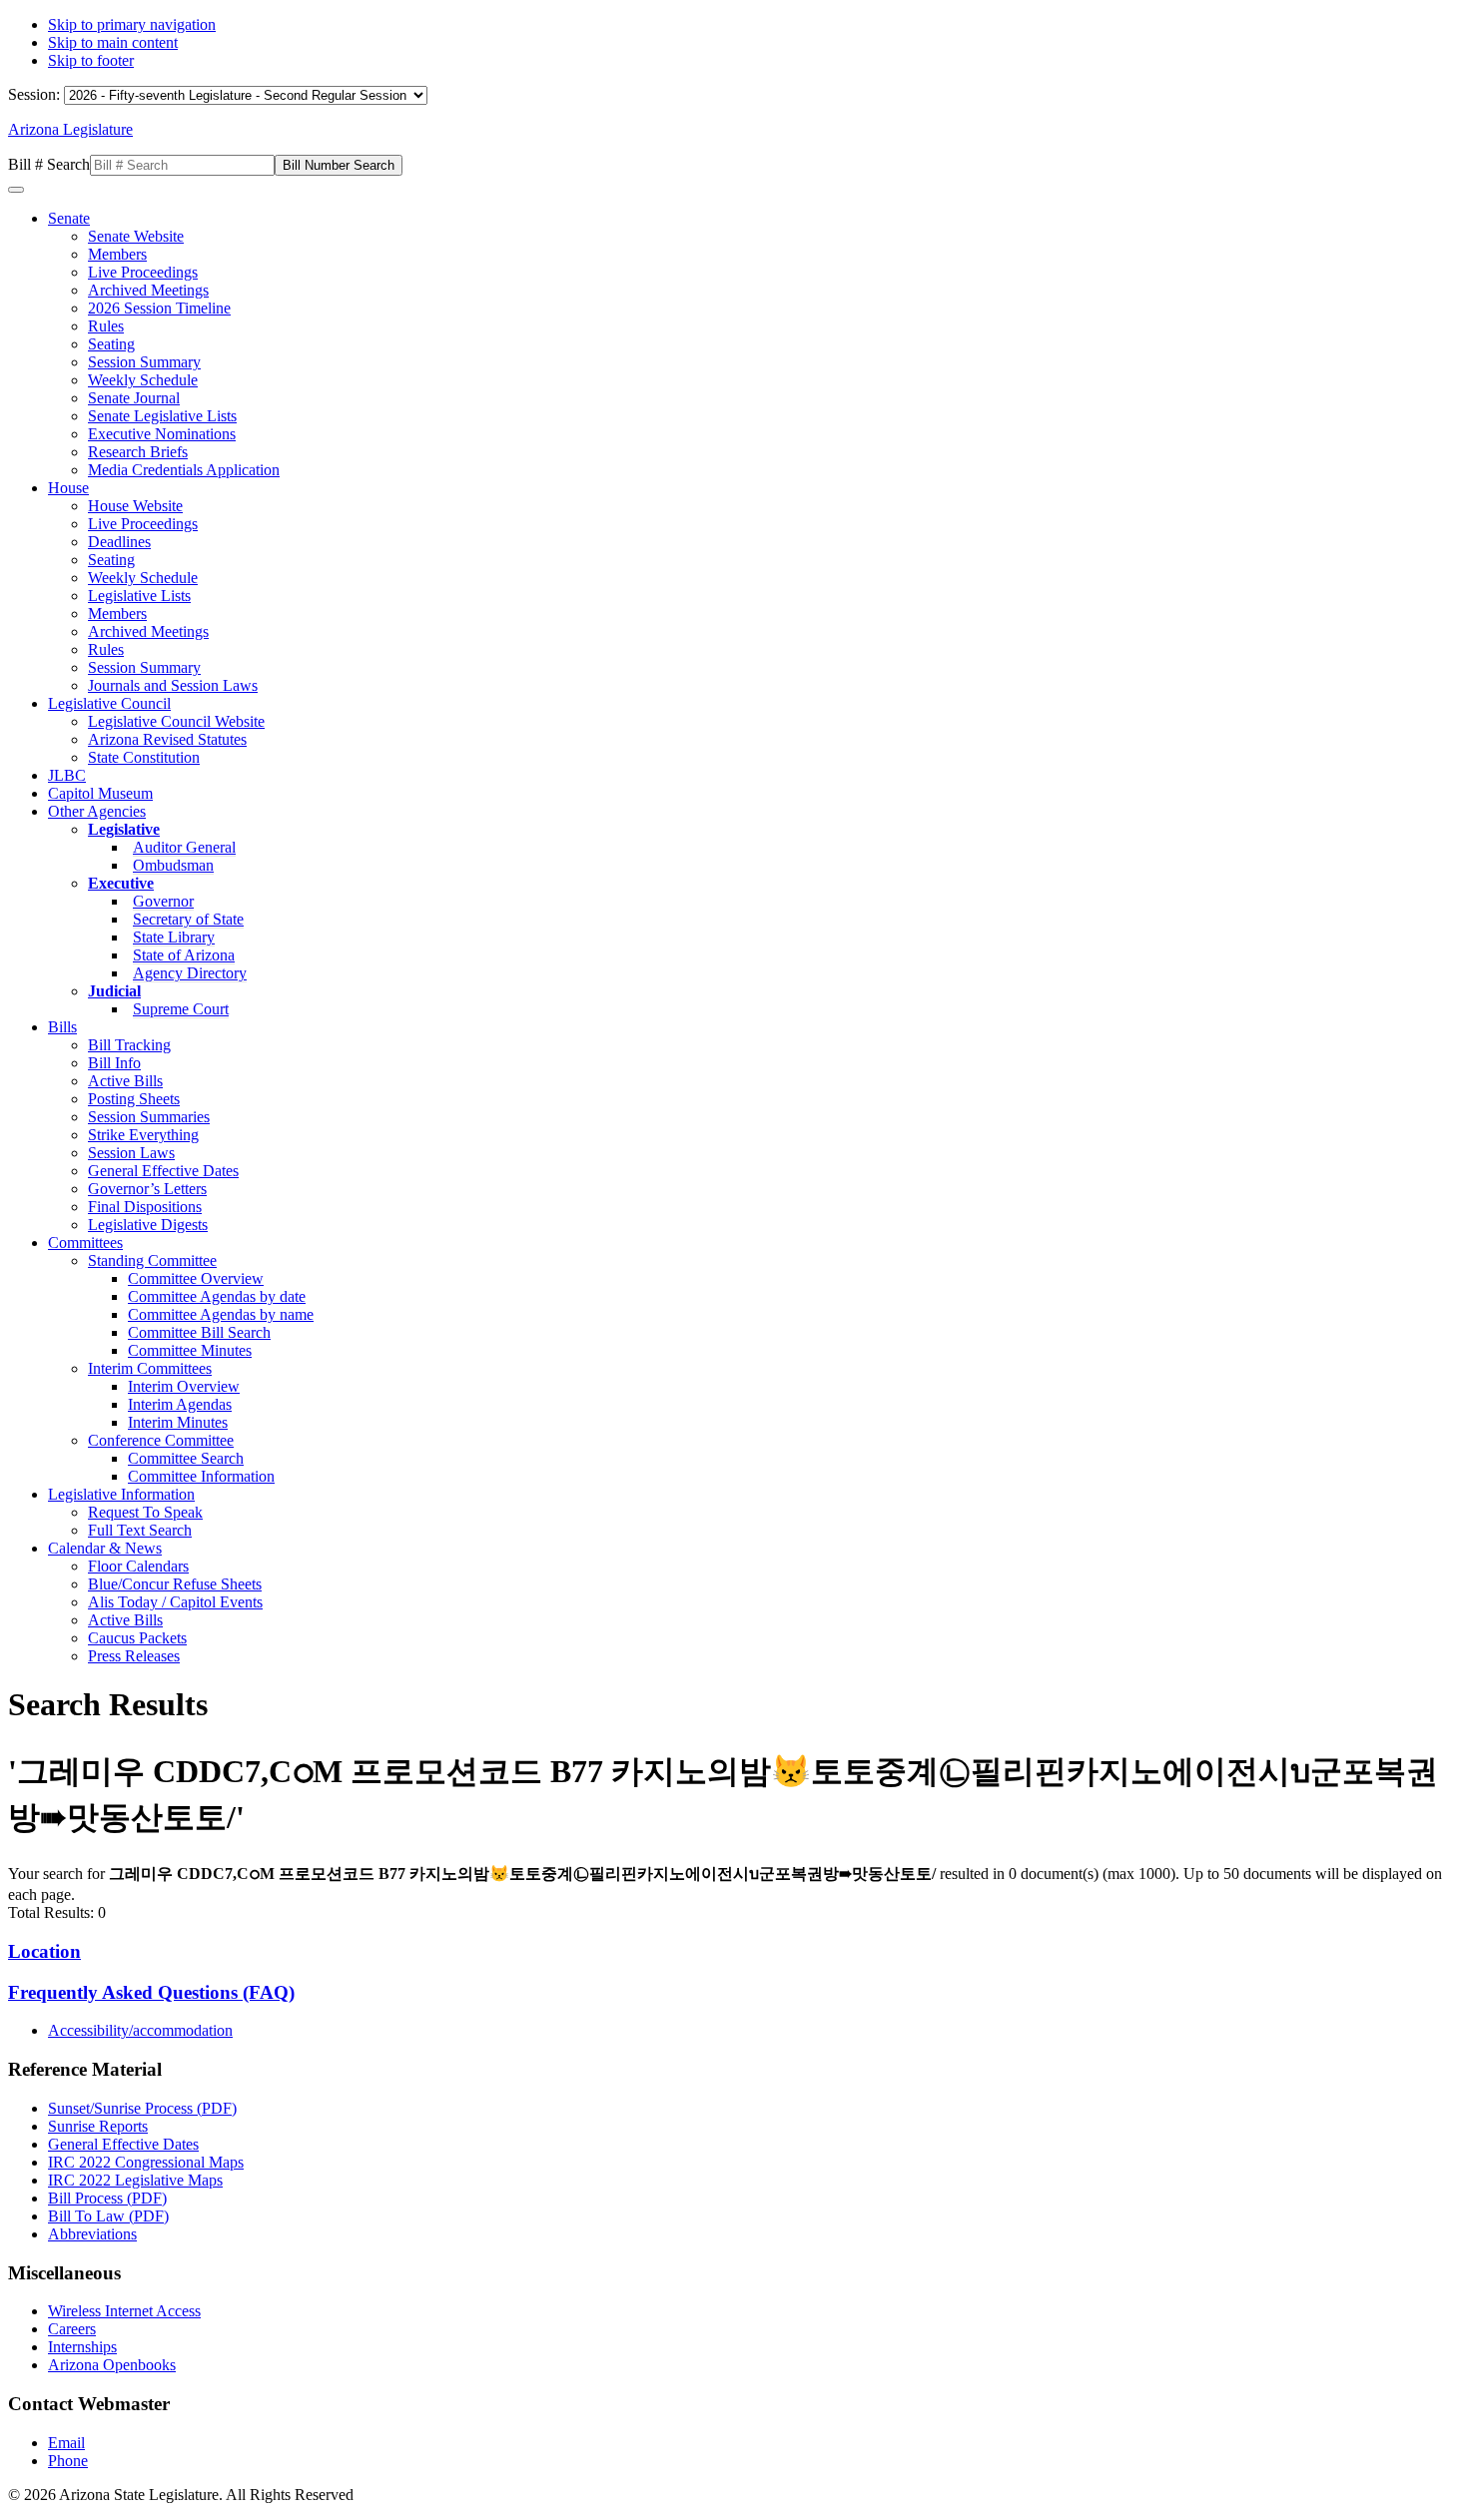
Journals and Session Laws (173, 685)
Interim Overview (184, 1386)
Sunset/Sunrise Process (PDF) (142, 2108)
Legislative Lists (139, 596)
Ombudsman (173, 865)
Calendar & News (105, 1548)
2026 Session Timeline (159, 308)
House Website (135, 506)
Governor (163, 901)
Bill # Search (49, 164)
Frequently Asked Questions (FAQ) (151, 1992)
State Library (174, 937)
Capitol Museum (100, 793)
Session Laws (131, 1153)
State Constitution (144, 757)
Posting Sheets (134, 1099)
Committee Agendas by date (217, 1296)
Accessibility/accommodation (140, 2030)
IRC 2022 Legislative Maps (135, 2180)
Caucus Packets (137, 1638)
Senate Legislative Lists (162, 416)
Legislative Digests (148, 1225)
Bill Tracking (129, 1045)
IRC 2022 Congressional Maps (146, 2162)
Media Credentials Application (184, 470)
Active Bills (125, 1081)
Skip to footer (91, 60)
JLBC (67, 775)
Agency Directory (190, 973)
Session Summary (144, 362)
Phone (68, 2461)
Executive (121, 883)
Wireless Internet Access (124, 2311)
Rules (106, 326)
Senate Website (136, 236)
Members (117, 254)
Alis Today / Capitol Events (175, 1602)
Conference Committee (161, 1440)
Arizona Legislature (70, 129)
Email (66, 2443)
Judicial (114, 991)
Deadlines (119, 542)
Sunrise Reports (98, 2126)
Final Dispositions (145, 1207)
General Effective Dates (163, 1171)
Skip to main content (113, 42)
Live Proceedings (143, 272)
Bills (62, 1027)
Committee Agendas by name (221, 1314)
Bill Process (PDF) (107, 2198)
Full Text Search (140, 1530)
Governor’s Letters (147, 1189)
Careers (72, 2329)
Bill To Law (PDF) (108, 2216)
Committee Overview (196, 1278)
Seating (111, 344)
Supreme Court (181, 1009)
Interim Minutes (178, 1422)
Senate (69, 218)
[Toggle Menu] (16, 190)
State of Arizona (184, 955)
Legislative (124, 829)
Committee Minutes (190, 1350)
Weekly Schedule (143, 380)
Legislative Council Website (176, 721)
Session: (36, 94)
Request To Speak (145, 1512)
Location (44, 1951)
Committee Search (186, 1458)
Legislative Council (109, 703)
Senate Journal (134, 398)
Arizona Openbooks (112, 2365)
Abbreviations (92, 2234)
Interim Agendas (180, 1404)
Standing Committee (152, 1260)
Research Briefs (138, 452)
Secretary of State (188, 919)
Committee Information (201, 1476)
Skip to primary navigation (132, 24)
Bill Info (114, 1063)
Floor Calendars (138, 1566)
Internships (82, 2347)
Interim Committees (150, 1368)
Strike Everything (143, 1135)
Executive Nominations (162, 434)
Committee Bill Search (199, 1332)
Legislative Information (121, 1494)
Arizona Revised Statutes (167, 739)
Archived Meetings (148, 290)
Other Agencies (97, 811)
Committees (85, 1243)
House (68, 488)
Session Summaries (149, 1117)
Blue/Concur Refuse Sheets (175, 1584)
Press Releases (134, 1656)
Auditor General (184, 847)
